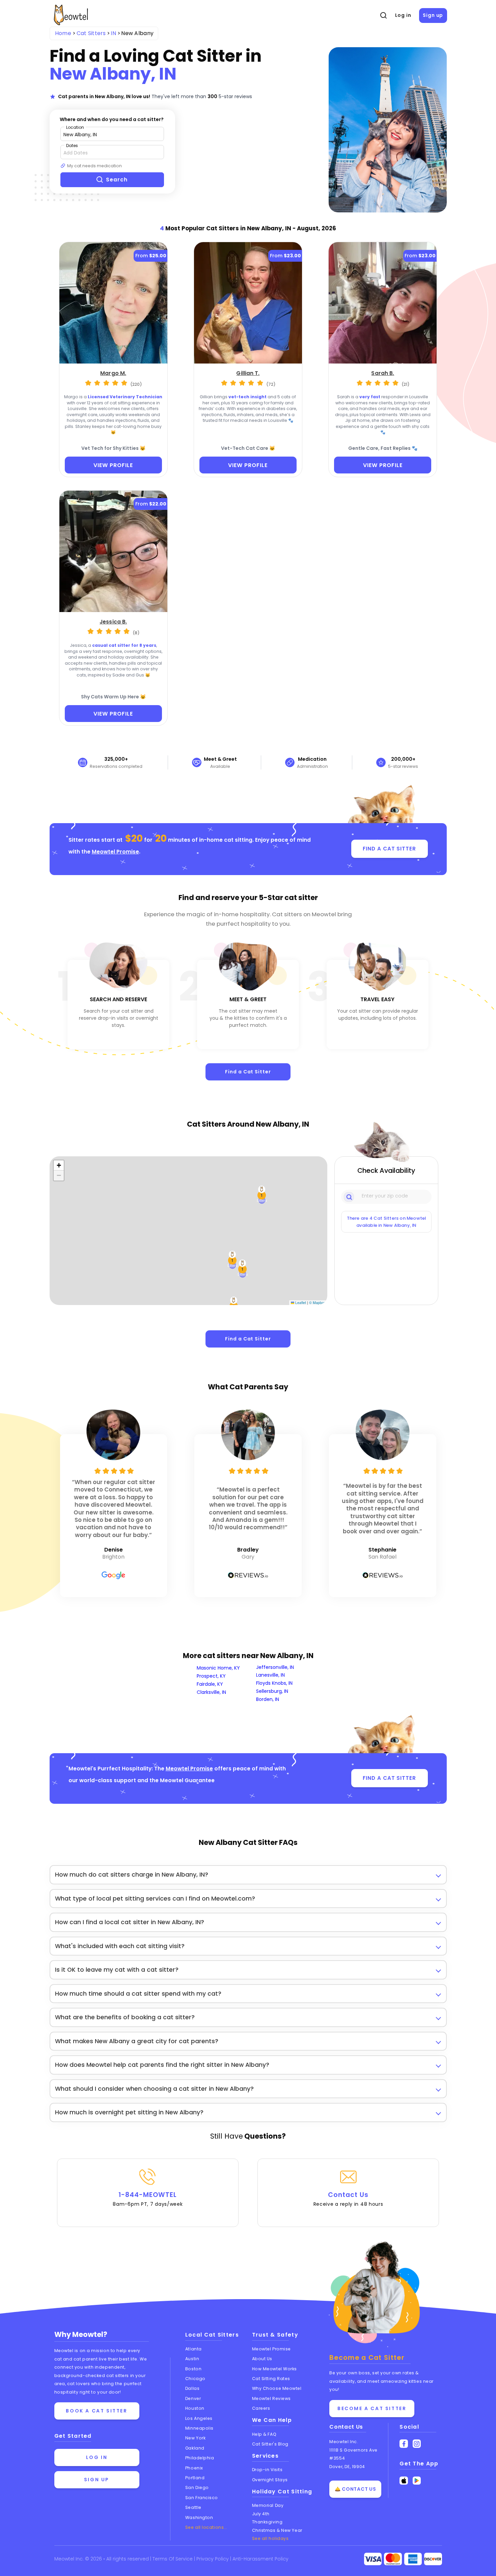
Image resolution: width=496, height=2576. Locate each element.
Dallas (192, 2388)
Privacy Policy (213, 2559)
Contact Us (348, 2199)
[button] (243, 1269)
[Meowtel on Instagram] (417, 2444)
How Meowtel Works (274, 2369)
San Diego (197, 2487)
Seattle (193, 2507)
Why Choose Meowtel (277, 2388)
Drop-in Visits (267, 2470)
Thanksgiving (267, 2522)
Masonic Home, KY (218, 1668)
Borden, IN (268, 1699)
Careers (261, 2408)
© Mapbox (317, 1303)
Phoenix (194, 2468)
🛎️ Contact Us (355, 2489)
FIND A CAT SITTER (389, 849)
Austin (192, 2359)
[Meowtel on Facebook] (404, 2444)
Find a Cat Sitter (248, 1072)
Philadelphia (200, 2458)
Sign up (433, 15)
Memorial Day (268, 2505)
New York (195, 2438)
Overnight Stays (270, 2480)
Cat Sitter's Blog (270, 2444)
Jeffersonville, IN (275, 1667)
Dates (72, 146)
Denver (193, 2398)
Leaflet (300, 1303)
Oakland (195, 2448)
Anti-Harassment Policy (260, 2559)
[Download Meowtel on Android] (417, 2481)
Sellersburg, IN (272, 1691)
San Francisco (202, 2498)
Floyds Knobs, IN (274, 1683)
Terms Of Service (173, 2559)
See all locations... (206, 2527)
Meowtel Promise (115, 852)
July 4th (261, 2514)
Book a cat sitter (97, 2411)
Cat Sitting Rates (271, 2379)
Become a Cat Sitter (372, 2408)
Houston (195, 2408)
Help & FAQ (264, 2434)
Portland (195, 2478)
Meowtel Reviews (271, 2398)
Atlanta (194, 2349)
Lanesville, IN (270, 1675)
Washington (199, 2517)
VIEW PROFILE (113, 465)
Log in (403, 15)
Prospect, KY (211, 1676)
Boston (193, 2369)
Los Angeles (199, 2418)
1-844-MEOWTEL (148, 2199)
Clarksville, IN (211, 1692)
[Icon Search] (350, 1196)
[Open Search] (383, 16)
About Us (262, 2359)
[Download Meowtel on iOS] (404, 2481)
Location (75, 127)
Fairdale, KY (210, 1684)
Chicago (195, 2379)
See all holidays (270, 2538)
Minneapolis (199, 2428)
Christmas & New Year (277, 2530)
